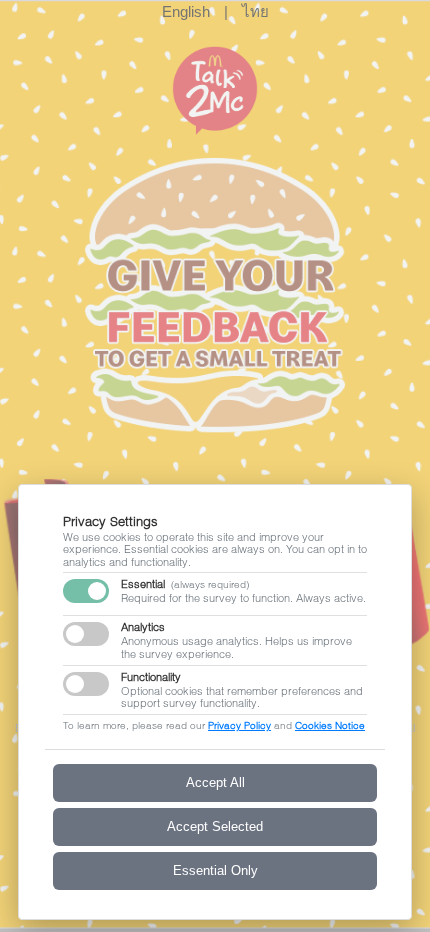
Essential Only (215, 871)
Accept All (215, 783)
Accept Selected (215, 827)
